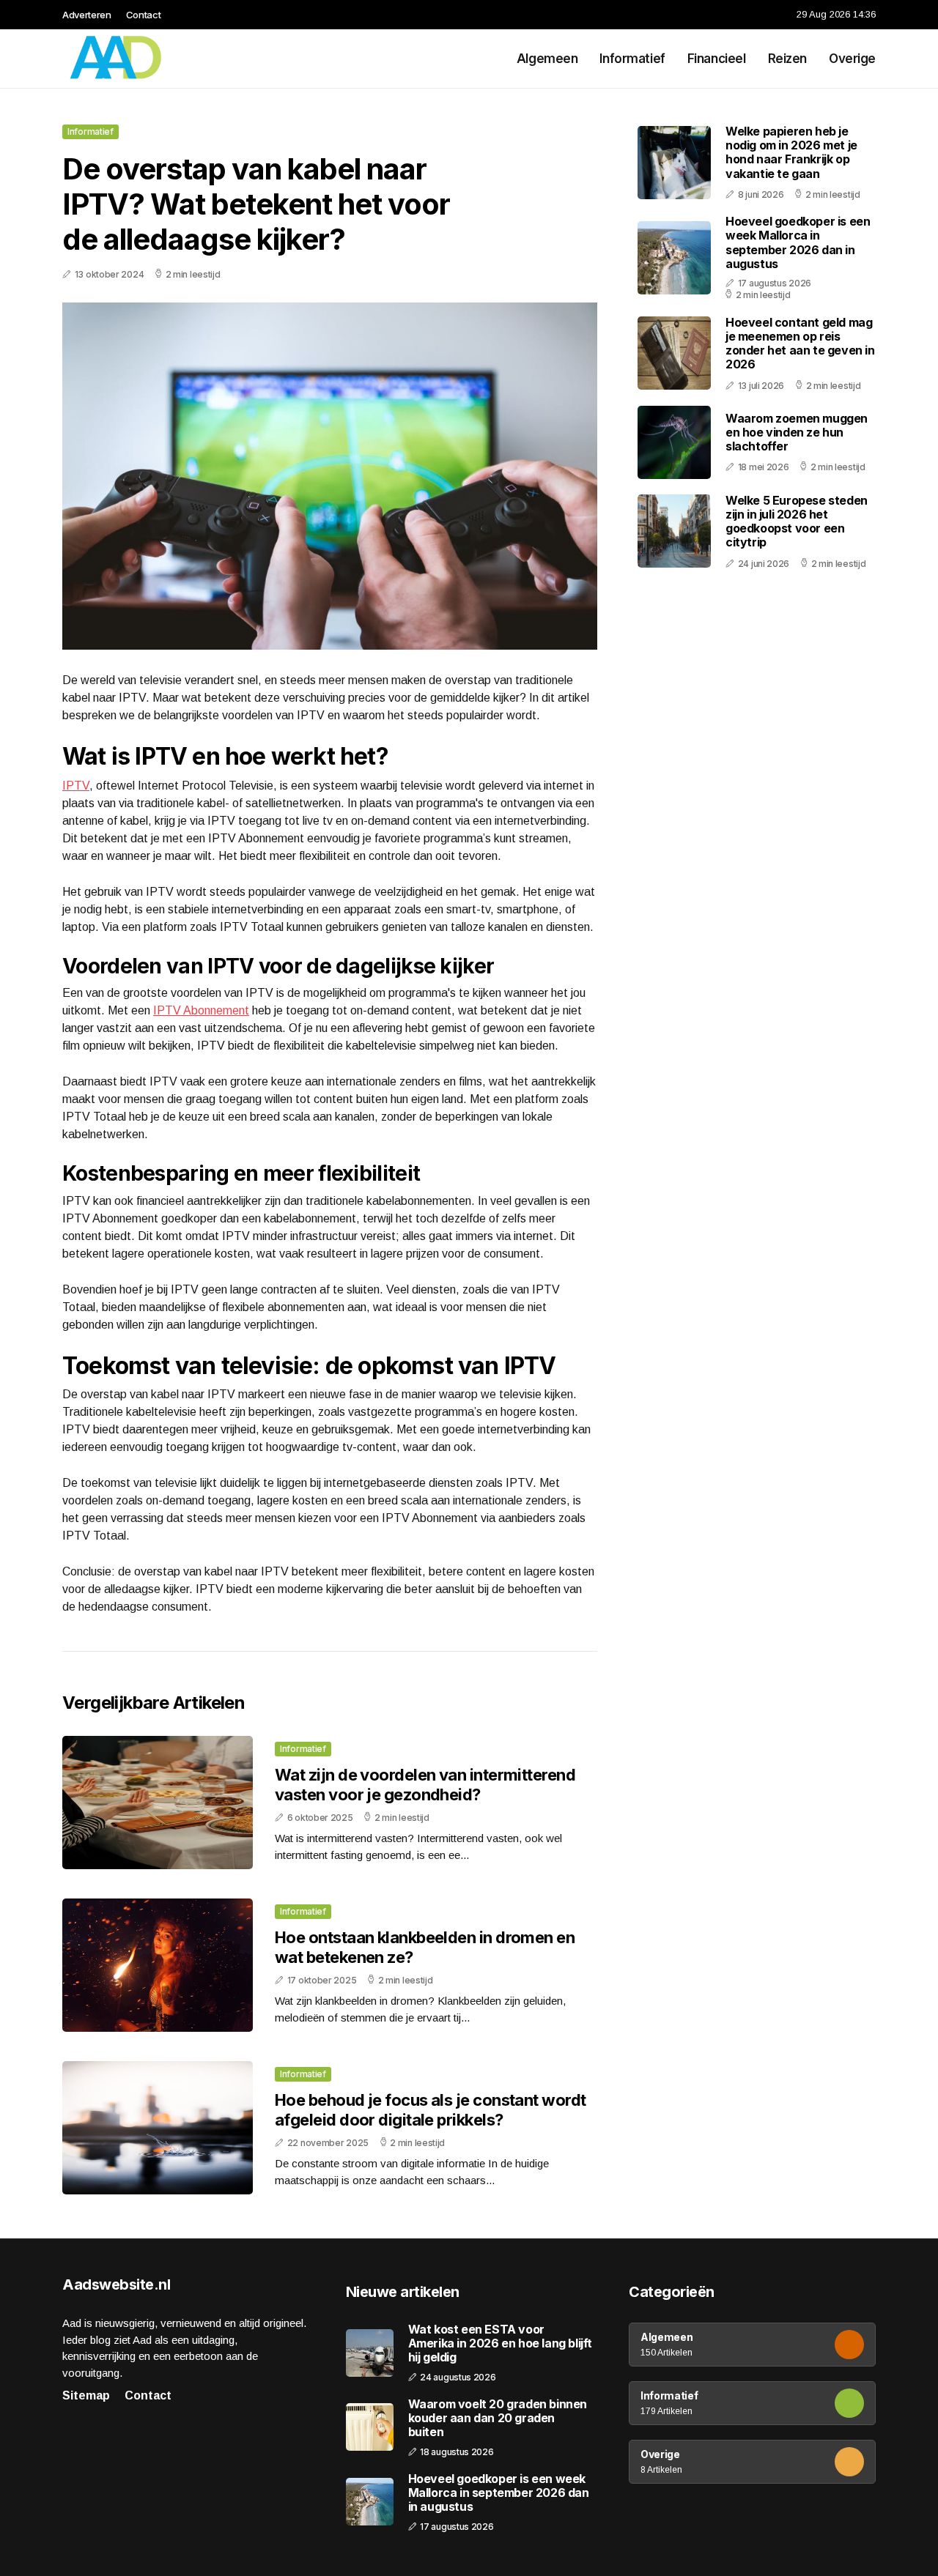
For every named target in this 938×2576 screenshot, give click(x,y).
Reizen (787, 59)
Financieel (717, 59)
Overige (852, 59)
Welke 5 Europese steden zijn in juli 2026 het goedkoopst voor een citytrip (797, 521)
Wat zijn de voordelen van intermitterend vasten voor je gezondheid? (425, 1784)
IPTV (76, 786)
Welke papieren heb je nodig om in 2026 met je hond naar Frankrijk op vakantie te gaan (791, 152)
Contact (144, 15)
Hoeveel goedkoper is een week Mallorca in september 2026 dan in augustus (798, 242)
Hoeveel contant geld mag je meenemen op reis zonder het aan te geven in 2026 (800, 344)
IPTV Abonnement (201, 1010)
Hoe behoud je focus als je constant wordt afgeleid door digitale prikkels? (430, 2109)
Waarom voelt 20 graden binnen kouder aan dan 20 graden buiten (498, 2418)
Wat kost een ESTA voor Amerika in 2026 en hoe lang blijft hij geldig (500, 2343)
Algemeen (547, 59)
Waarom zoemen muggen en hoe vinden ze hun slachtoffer (797, 432)
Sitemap (86, 2395)
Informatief (632, 59)
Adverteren (87, 15)
